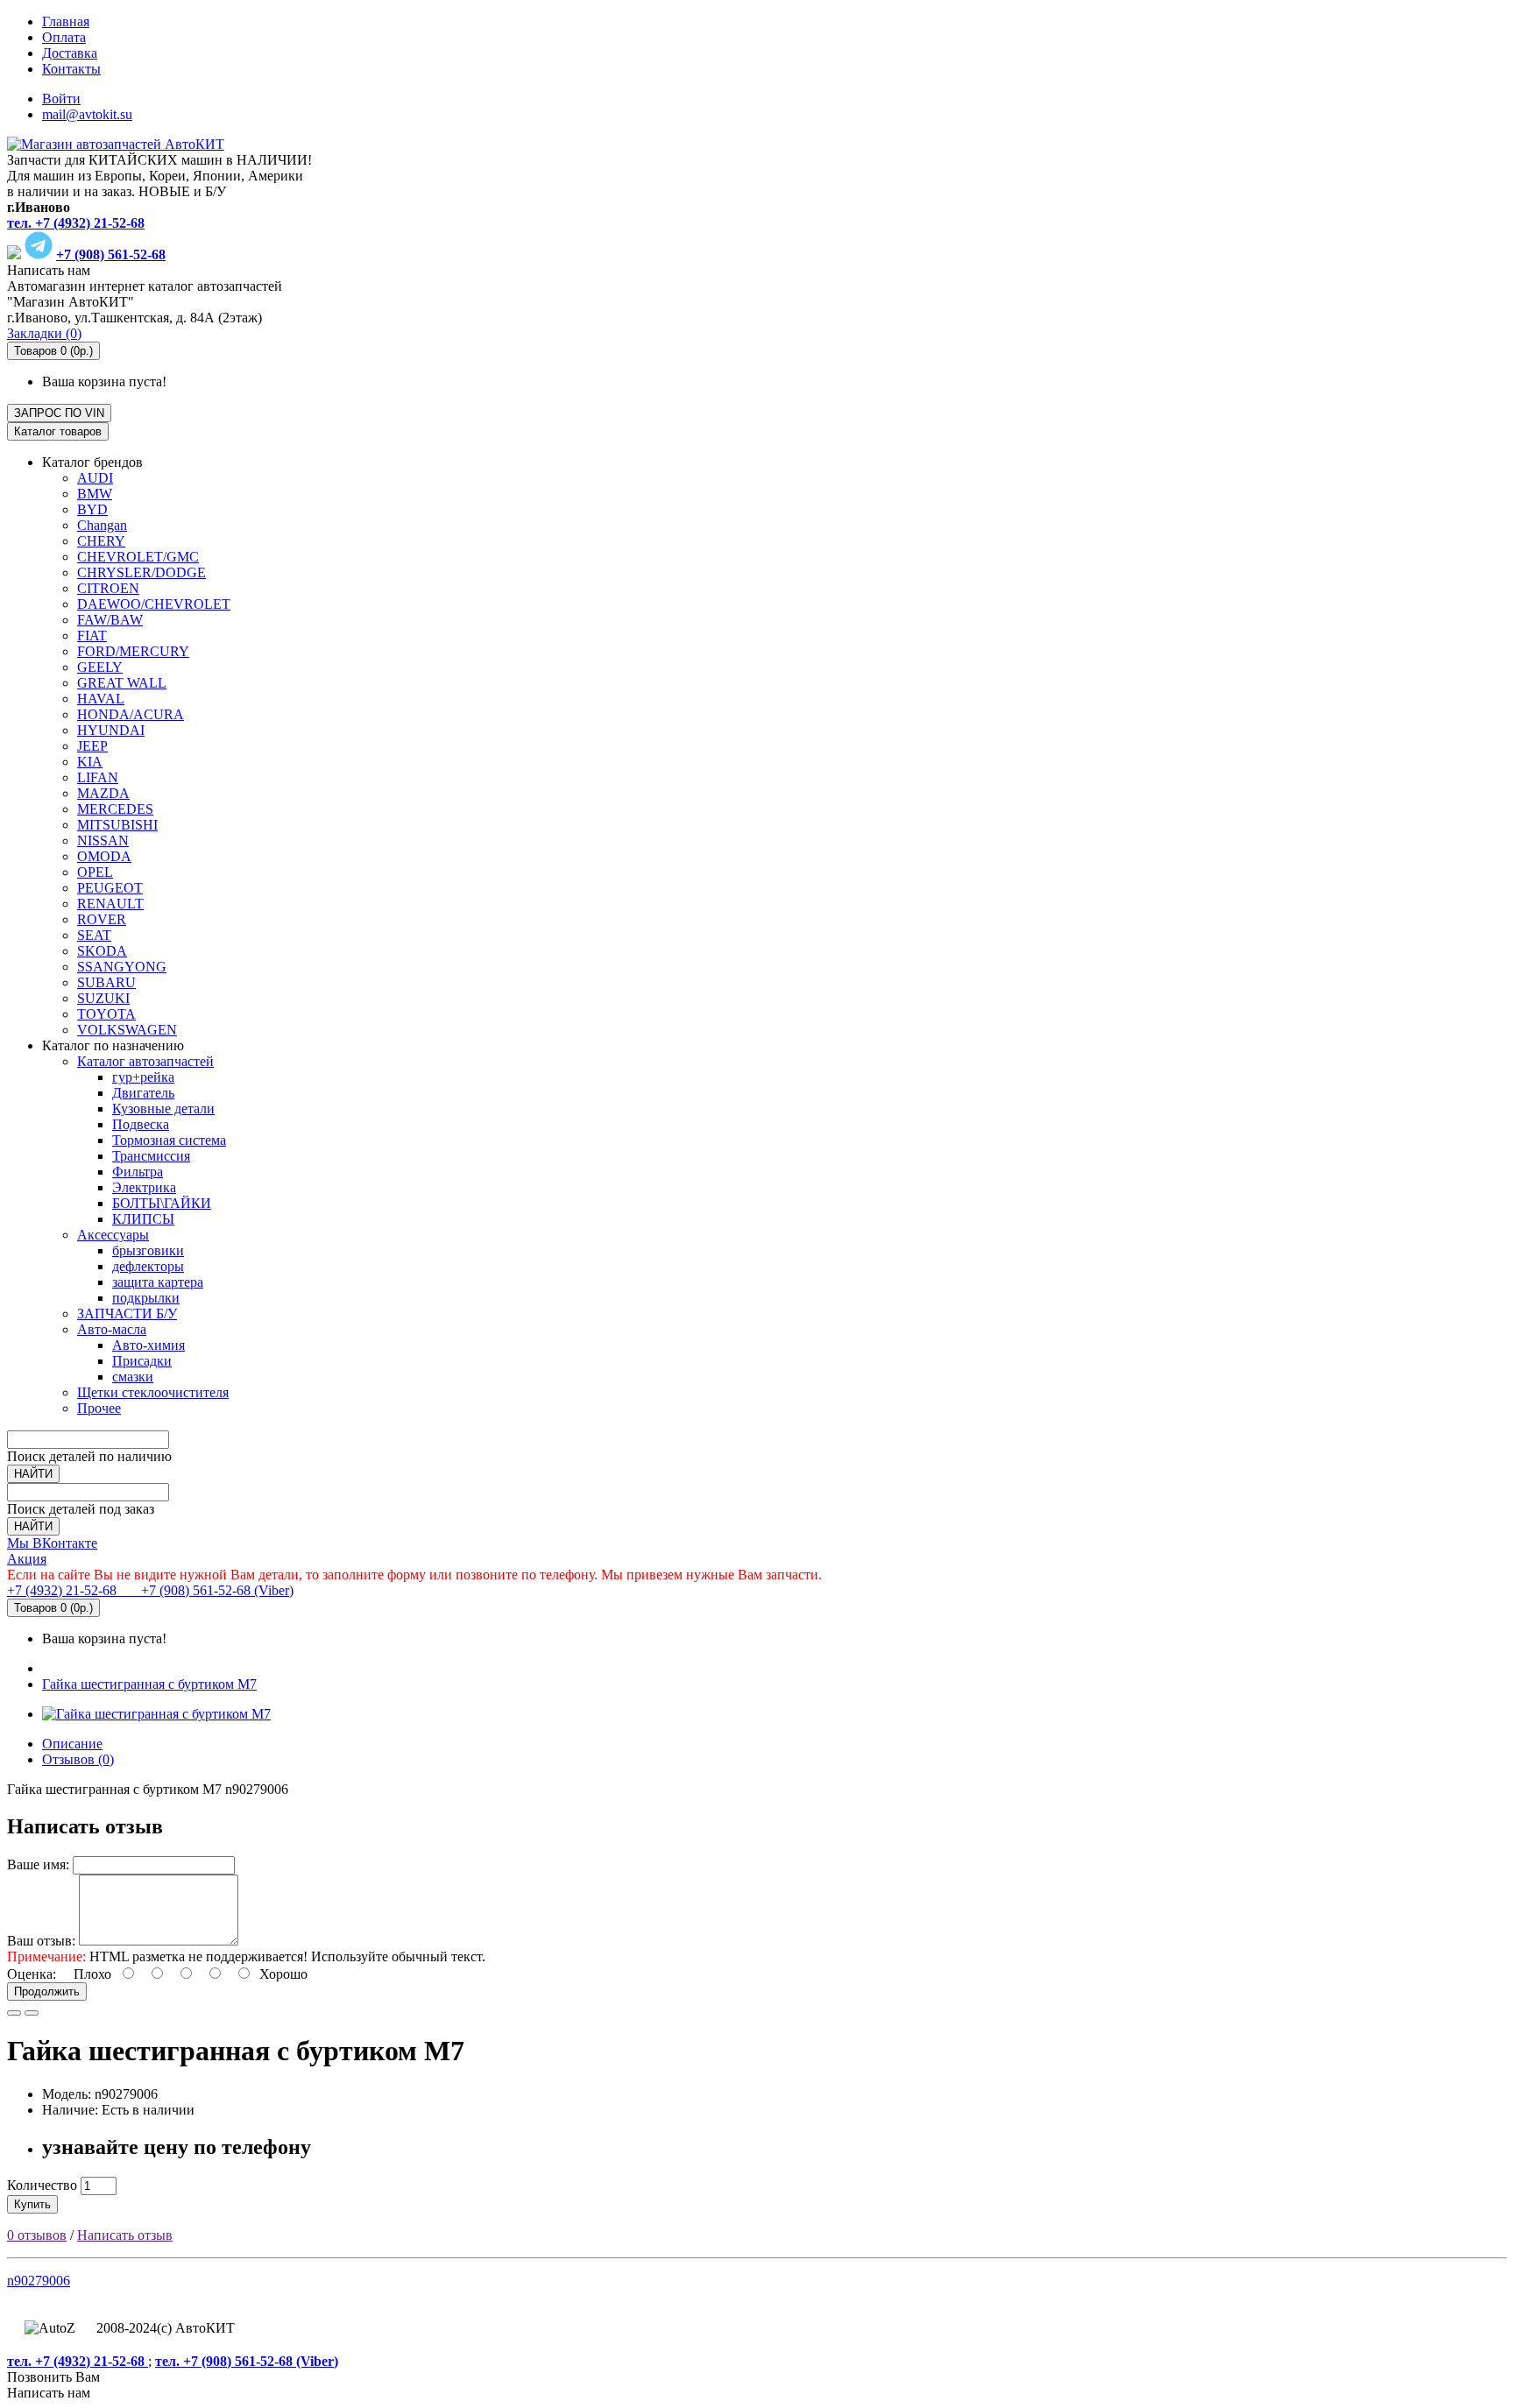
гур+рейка (143, 1077)
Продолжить (47, 1991)
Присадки (142, 1361)
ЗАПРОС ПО (59, 413)
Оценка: (32, 1974)
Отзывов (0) (78, 1759)
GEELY (100, 667)
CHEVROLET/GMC (138, 557)
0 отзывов (37, 2235)
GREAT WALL (122, 683)
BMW (95, 494)
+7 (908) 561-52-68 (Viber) (207, 1590)
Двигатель (143, 1093)
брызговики (148, 1250)
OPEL (95, 872)
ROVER (102, 919)
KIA (90, 762)
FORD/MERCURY (133, 651)
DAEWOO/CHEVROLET (154, 604)
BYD (92, 509)
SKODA (102, 951)
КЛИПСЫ (143, 1219)
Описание (72, 1744)
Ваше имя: (38, 1864)
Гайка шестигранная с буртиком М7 (149, 1684)
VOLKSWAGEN (127, 1030)
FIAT (92, 636)
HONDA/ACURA (131, 714)
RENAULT (110, 904)
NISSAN (103, 840)
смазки (133, 1377)
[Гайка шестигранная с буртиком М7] (156, 1714)
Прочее (99, 1408)
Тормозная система (169, 1140)
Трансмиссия (151, 1156)
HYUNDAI (111, 730)
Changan (102, 525)
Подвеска (141, 1124)
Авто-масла (112, 1329)
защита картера (158, 1282)
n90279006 (39, 2281)
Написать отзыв (125, 2235)
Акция (27, 1559)
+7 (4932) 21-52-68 (64, 1590)
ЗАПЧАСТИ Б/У (127, 1313)
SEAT (94, 935)
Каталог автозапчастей (145, 1061)
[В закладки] (14, 2013)
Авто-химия (149, 1345)
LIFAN (98, 777)
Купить (32, 2204)
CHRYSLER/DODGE (141, 572)
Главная (66, 21)
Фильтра (138, 1172)
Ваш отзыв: (41, 1941)
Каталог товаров (58, 431)
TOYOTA (106, 1014)
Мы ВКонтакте (52, 1543)
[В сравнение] (32, 2013)
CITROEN (108, 588)
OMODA (104, 856)
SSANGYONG (122, 967)
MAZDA (103, 793)
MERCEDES (115, 809)
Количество (42, 2185)
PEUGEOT (110, 888)
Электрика (144, 1187)
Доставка (70, 53)
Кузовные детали (163, 1109)
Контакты (71, 69)
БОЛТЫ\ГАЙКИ (162, 1203)
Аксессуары (113, 1235)
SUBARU (106, 982)
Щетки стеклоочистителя (153, 1392)
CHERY (101, 541)
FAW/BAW (110, 620)
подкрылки (146, 1298)
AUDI (95, 478)
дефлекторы (148, 1266)
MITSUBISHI (117, 825)
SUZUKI (103, 998)
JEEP (92, 746)
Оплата (64, 37)
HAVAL (101, 699)
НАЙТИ (33, 1474)
